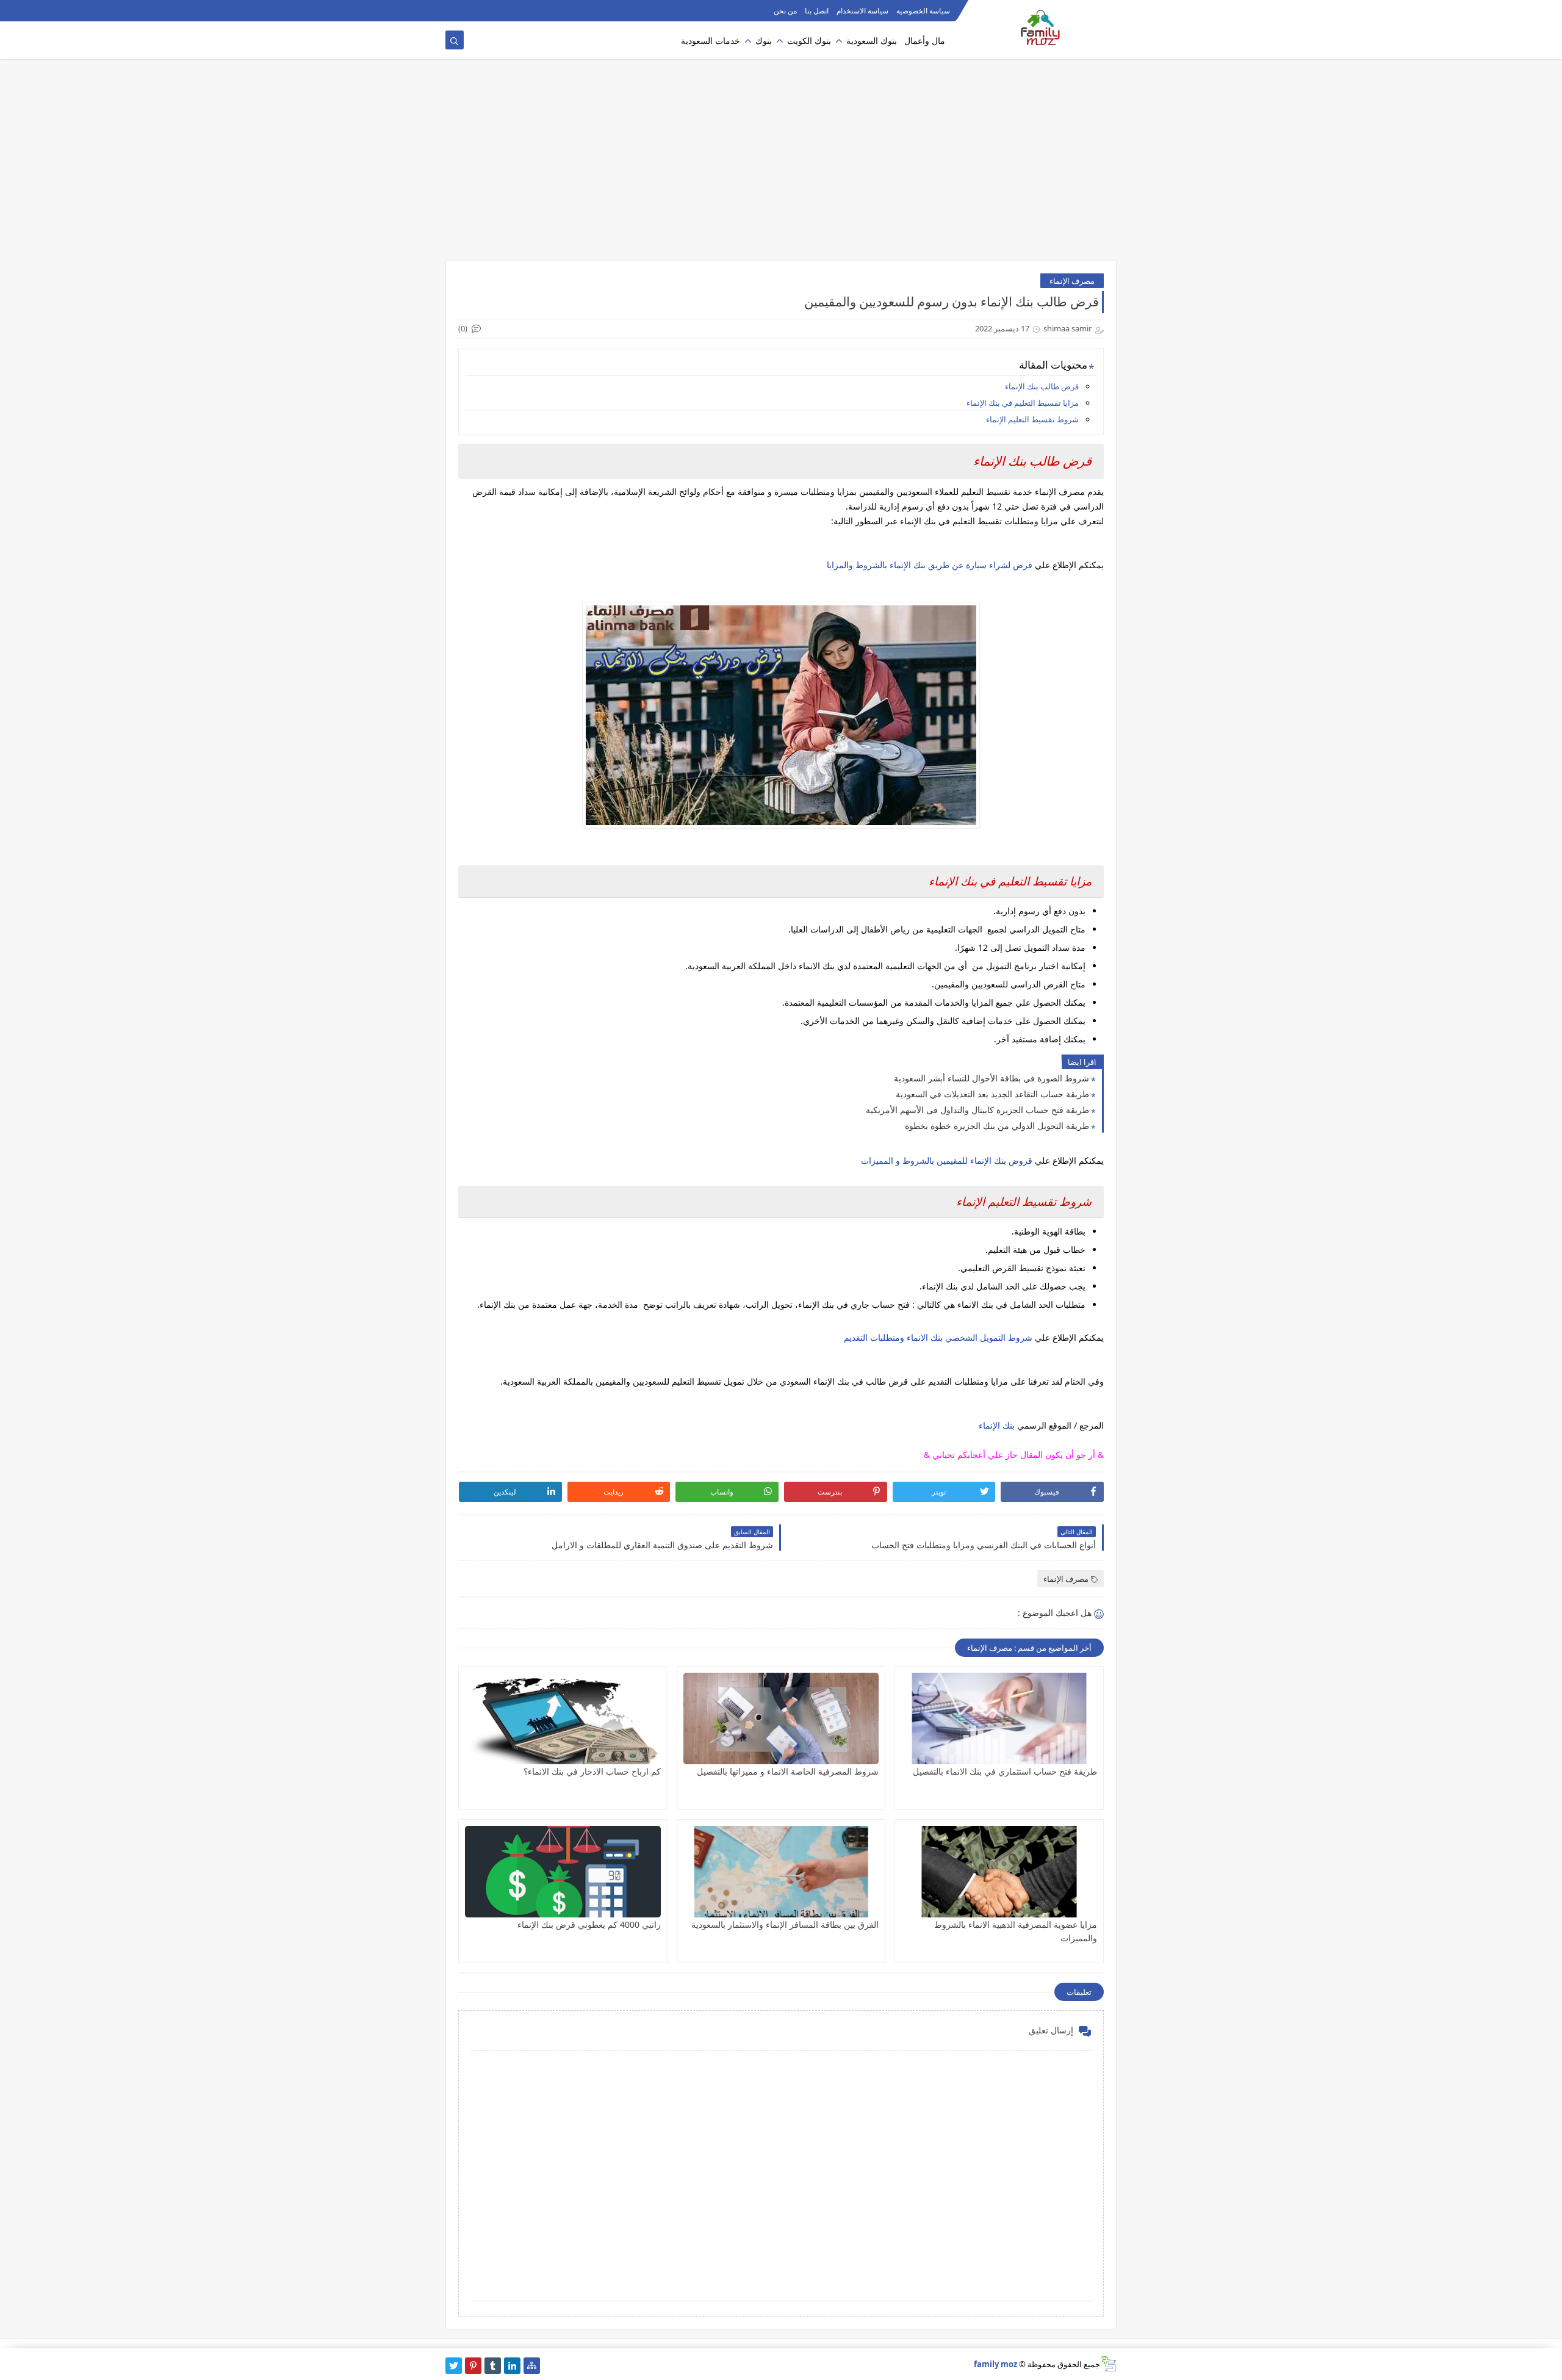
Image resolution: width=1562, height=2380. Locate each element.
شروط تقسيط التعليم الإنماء (1031, 419)
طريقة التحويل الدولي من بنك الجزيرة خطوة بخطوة (997, 1126)
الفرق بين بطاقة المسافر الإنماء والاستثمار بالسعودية (785, 1924)
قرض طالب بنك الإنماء (1042, 386)
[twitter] (454, 2366)
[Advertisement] (781, 166)
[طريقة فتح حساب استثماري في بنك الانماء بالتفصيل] (999, 1718)
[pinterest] (473, 2366)
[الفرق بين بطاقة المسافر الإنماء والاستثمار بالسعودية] (781, 1872)
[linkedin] (512, 2366)
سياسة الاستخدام (862, 11)
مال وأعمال (925, 41)
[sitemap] (532, 2366)
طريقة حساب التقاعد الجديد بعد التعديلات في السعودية (992, 1094)
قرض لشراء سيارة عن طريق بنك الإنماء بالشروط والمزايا (930, 565)
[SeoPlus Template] (1108, 2364)
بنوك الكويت (809, 41)
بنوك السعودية (872, 41)
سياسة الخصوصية (923, 11)
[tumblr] (493, 2366)
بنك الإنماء (997, 1425)
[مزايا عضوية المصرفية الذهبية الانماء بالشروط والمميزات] (999, 1872)
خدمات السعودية (711, 41)
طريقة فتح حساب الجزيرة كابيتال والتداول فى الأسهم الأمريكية (977, 1110)
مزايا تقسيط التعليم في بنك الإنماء (1022, 403)
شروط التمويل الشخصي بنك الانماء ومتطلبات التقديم (938, 1337)
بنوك (764, 41)
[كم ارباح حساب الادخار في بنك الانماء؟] (563, 1718)
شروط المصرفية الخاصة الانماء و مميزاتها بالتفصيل (788, 1771)
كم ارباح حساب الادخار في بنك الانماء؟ (592, 1771)
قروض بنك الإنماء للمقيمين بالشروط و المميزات (947, 1160)
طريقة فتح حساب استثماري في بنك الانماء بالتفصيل (1005, 1771)
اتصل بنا (817, 11)
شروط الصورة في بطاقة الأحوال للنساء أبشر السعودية (992, 1078)
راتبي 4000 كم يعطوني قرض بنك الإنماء (589, 1924)
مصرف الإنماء (1072, 281)
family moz (995, 2364)
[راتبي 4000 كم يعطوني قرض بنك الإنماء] (563, 1872)
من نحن (785, 11)
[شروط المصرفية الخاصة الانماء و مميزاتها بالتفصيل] (781, 1718)
